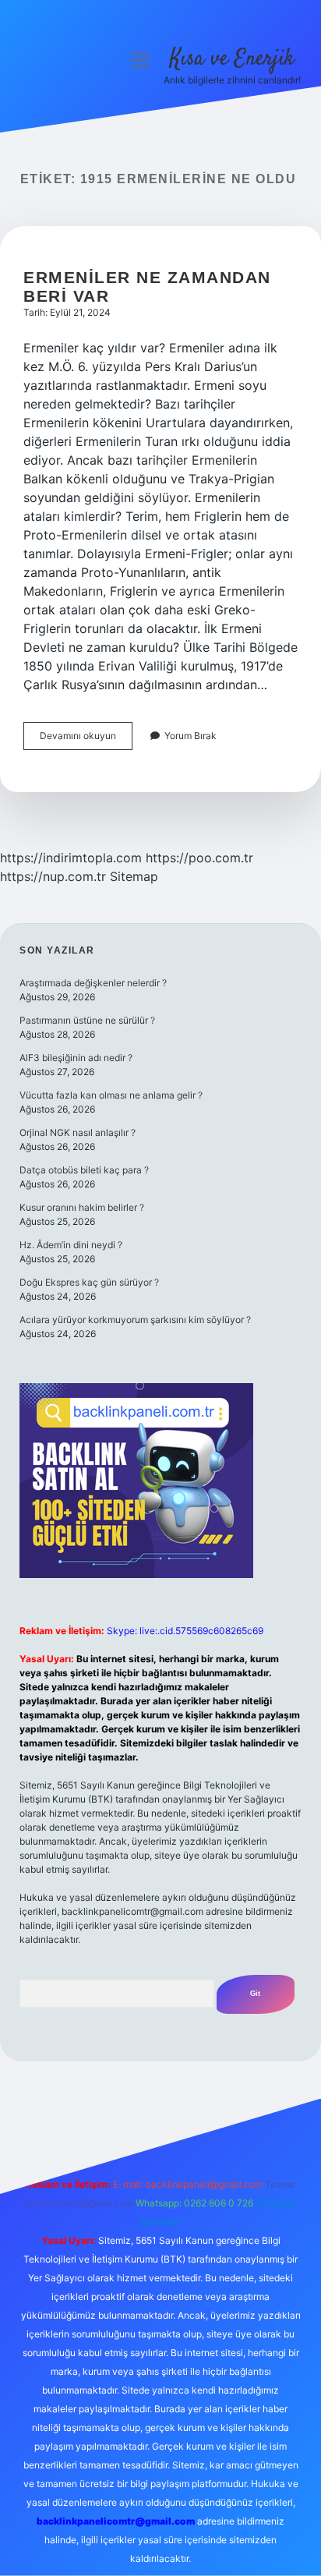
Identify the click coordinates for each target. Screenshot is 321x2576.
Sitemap (134, 876)
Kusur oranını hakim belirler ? (82, 1207)
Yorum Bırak (190, 736)
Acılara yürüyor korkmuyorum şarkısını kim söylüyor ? (135, 1320)
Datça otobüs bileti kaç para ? (84, 1170)
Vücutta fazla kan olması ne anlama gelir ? (111, 1095)
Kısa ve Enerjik (232, 59)
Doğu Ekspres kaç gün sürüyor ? (89, 1282)
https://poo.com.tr (199, 858)
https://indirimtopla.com (71, 858)
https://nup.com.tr (53, 876)
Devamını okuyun (86, 740)
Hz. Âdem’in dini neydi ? (71, 1245)
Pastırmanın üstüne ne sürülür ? (87, 1020)
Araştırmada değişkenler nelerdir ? (93, 983)
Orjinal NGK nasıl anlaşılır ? (78, 1132)
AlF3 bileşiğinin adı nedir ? (76, 1058)
